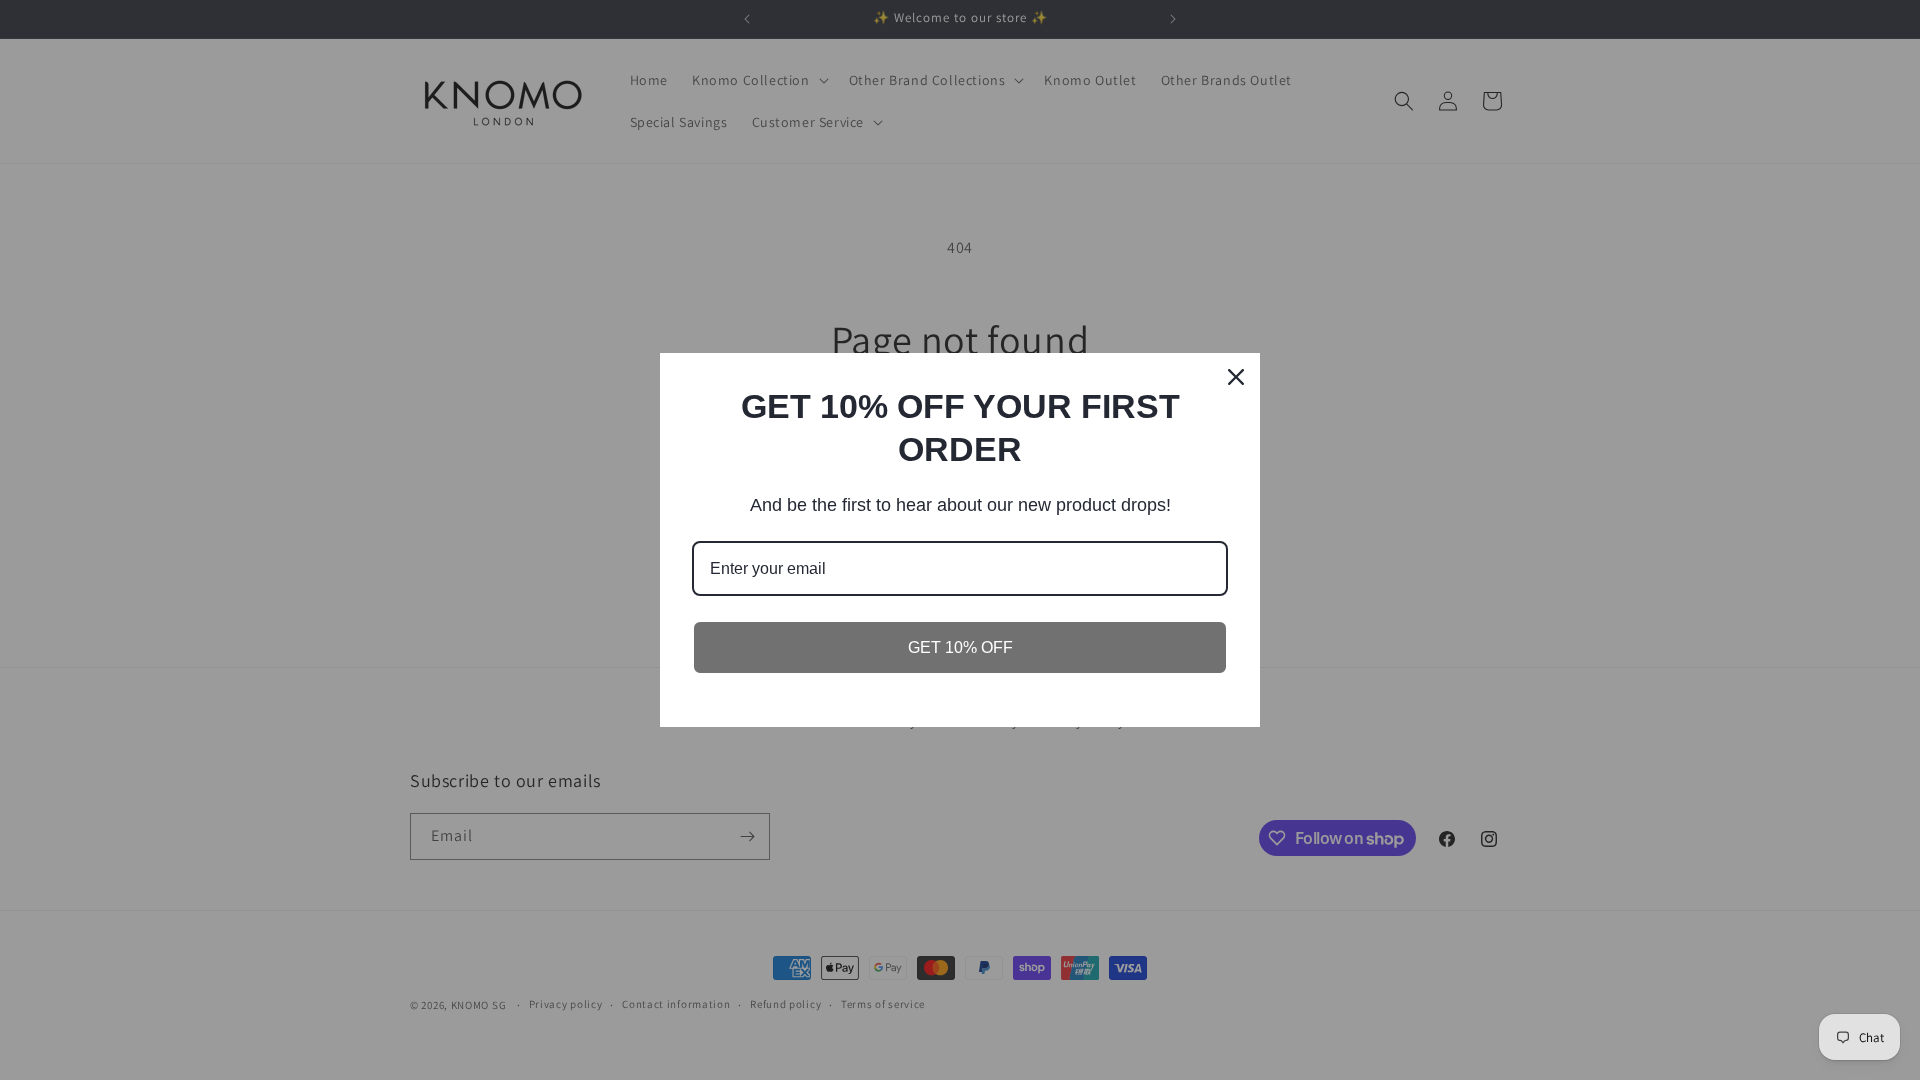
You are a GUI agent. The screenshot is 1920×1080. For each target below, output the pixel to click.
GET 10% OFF (960, 647)
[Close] (1236, 377)
